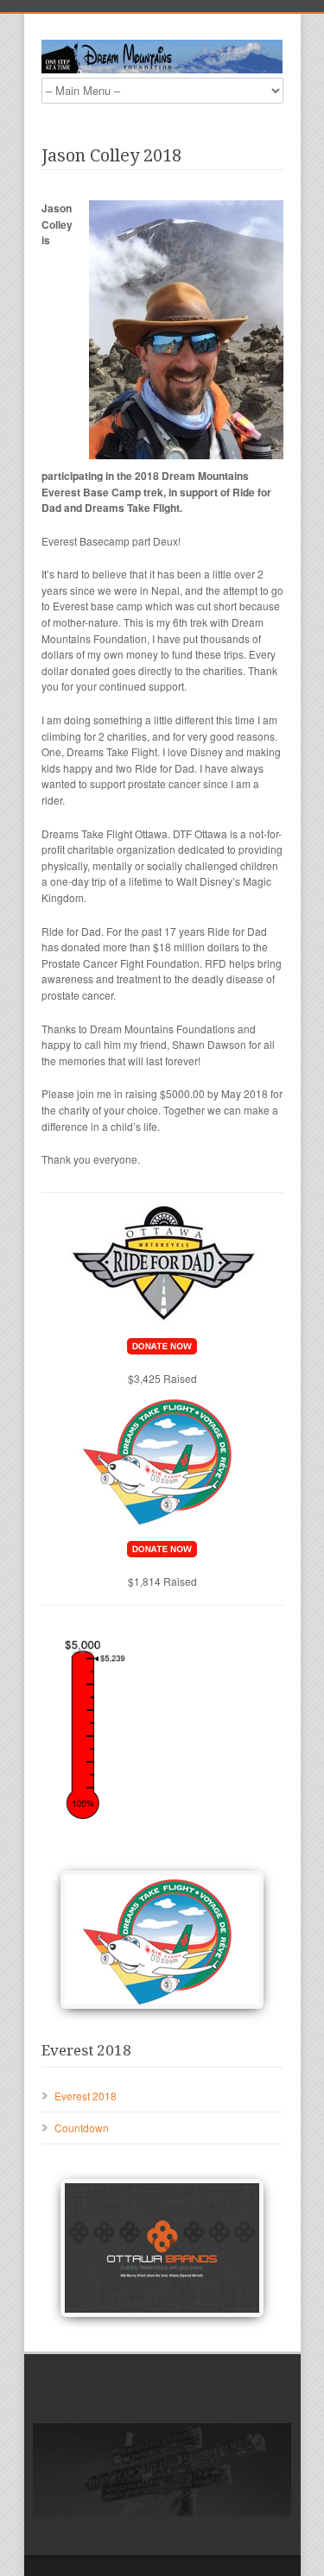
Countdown (82, 2128)
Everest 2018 (86, 2096)
